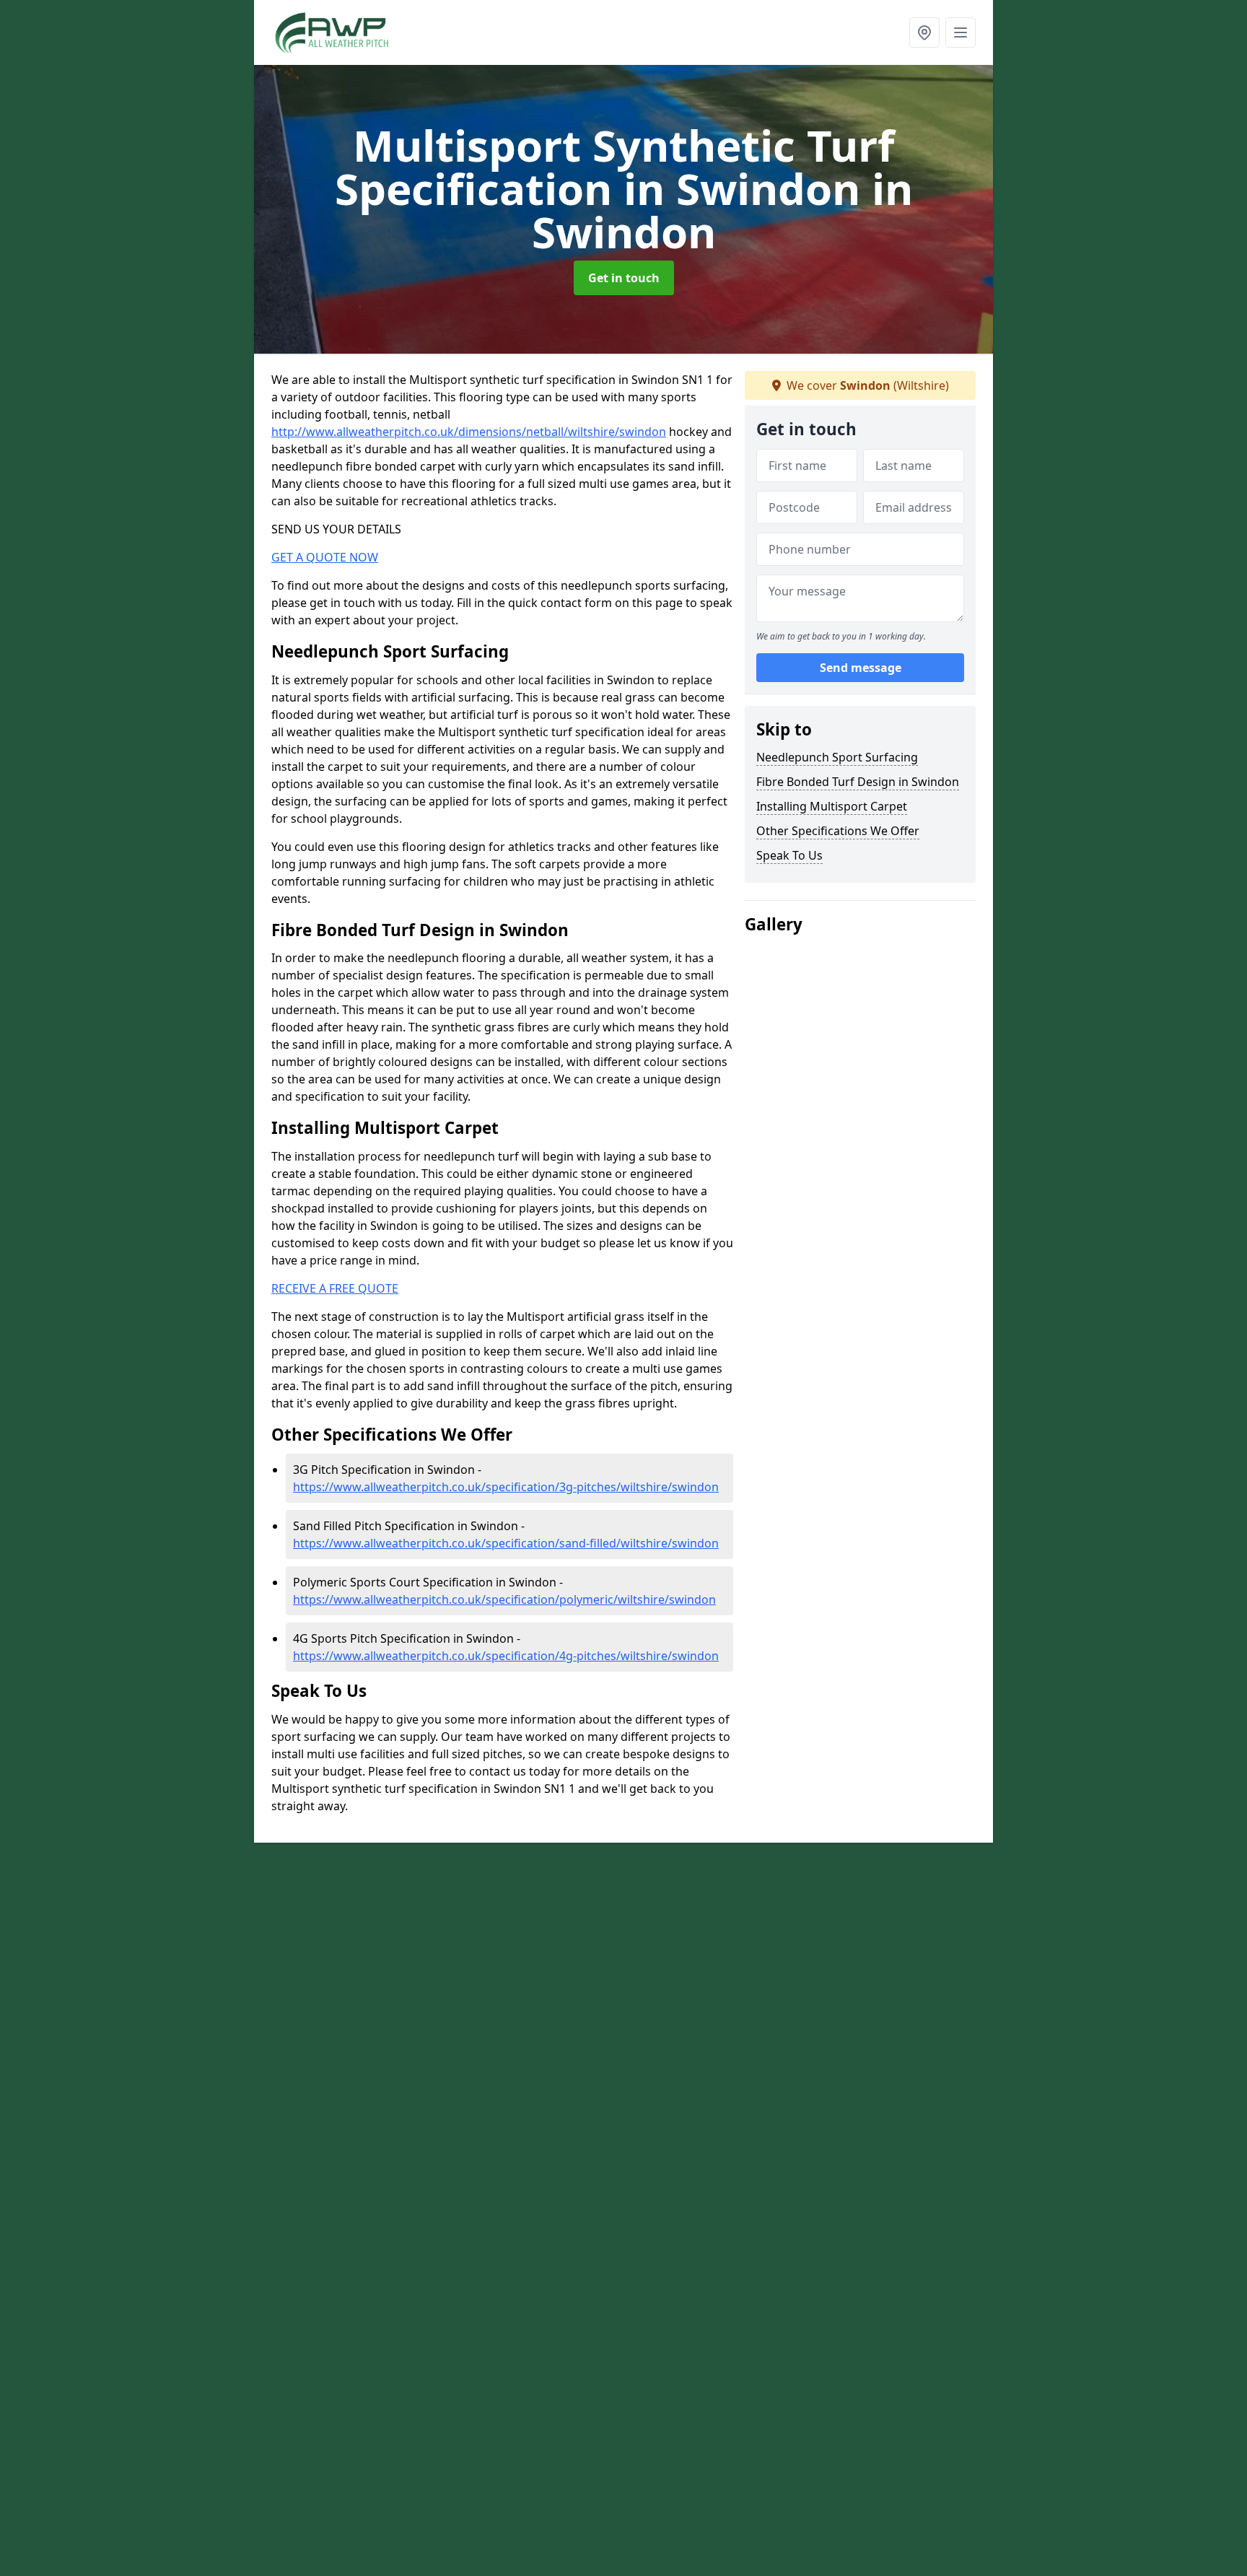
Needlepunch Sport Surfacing (837, 757)
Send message (861, 668)
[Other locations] (924, 32)
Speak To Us (789, 855)
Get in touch (624, 278)
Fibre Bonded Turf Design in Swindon (858, 782)
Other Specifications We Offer (838, 831)
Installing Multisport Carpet (832, 806)
